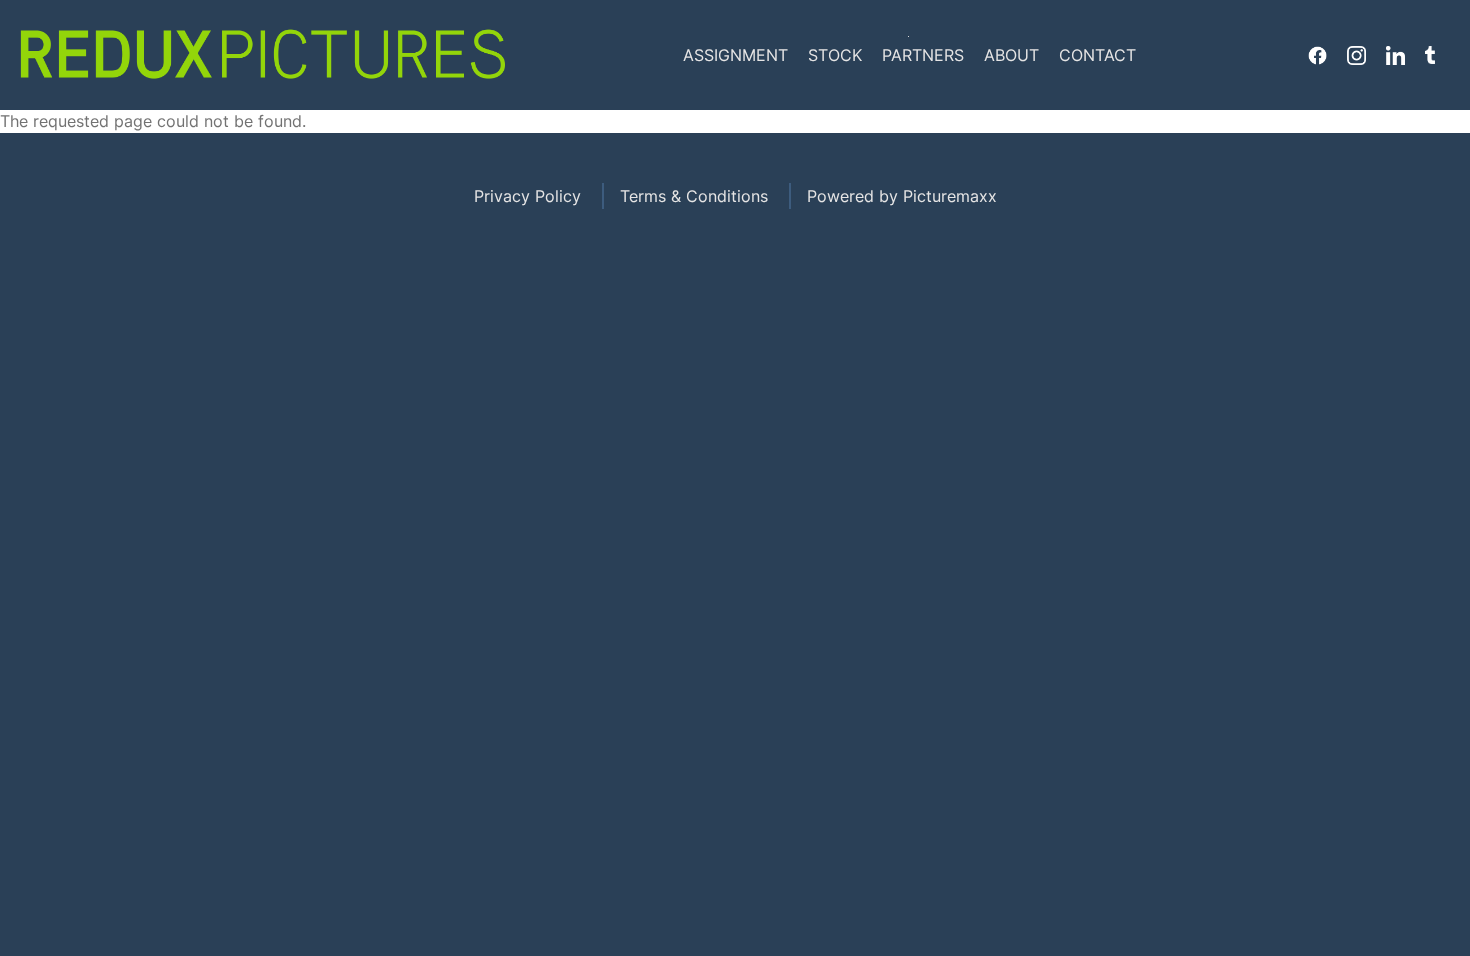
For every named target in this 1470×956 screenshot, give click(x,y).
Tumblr (1430, 55)
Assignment (735, 55)
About (1011, 55)
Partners (923, 55)
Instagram (1356, 55)
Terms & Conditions (694, 196)
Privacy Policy (527, 196)
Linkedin (1395, 55)
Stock (835, 55)
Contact (1097, 55)
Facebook (1317, 55)
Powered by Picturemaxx (902, 196)
